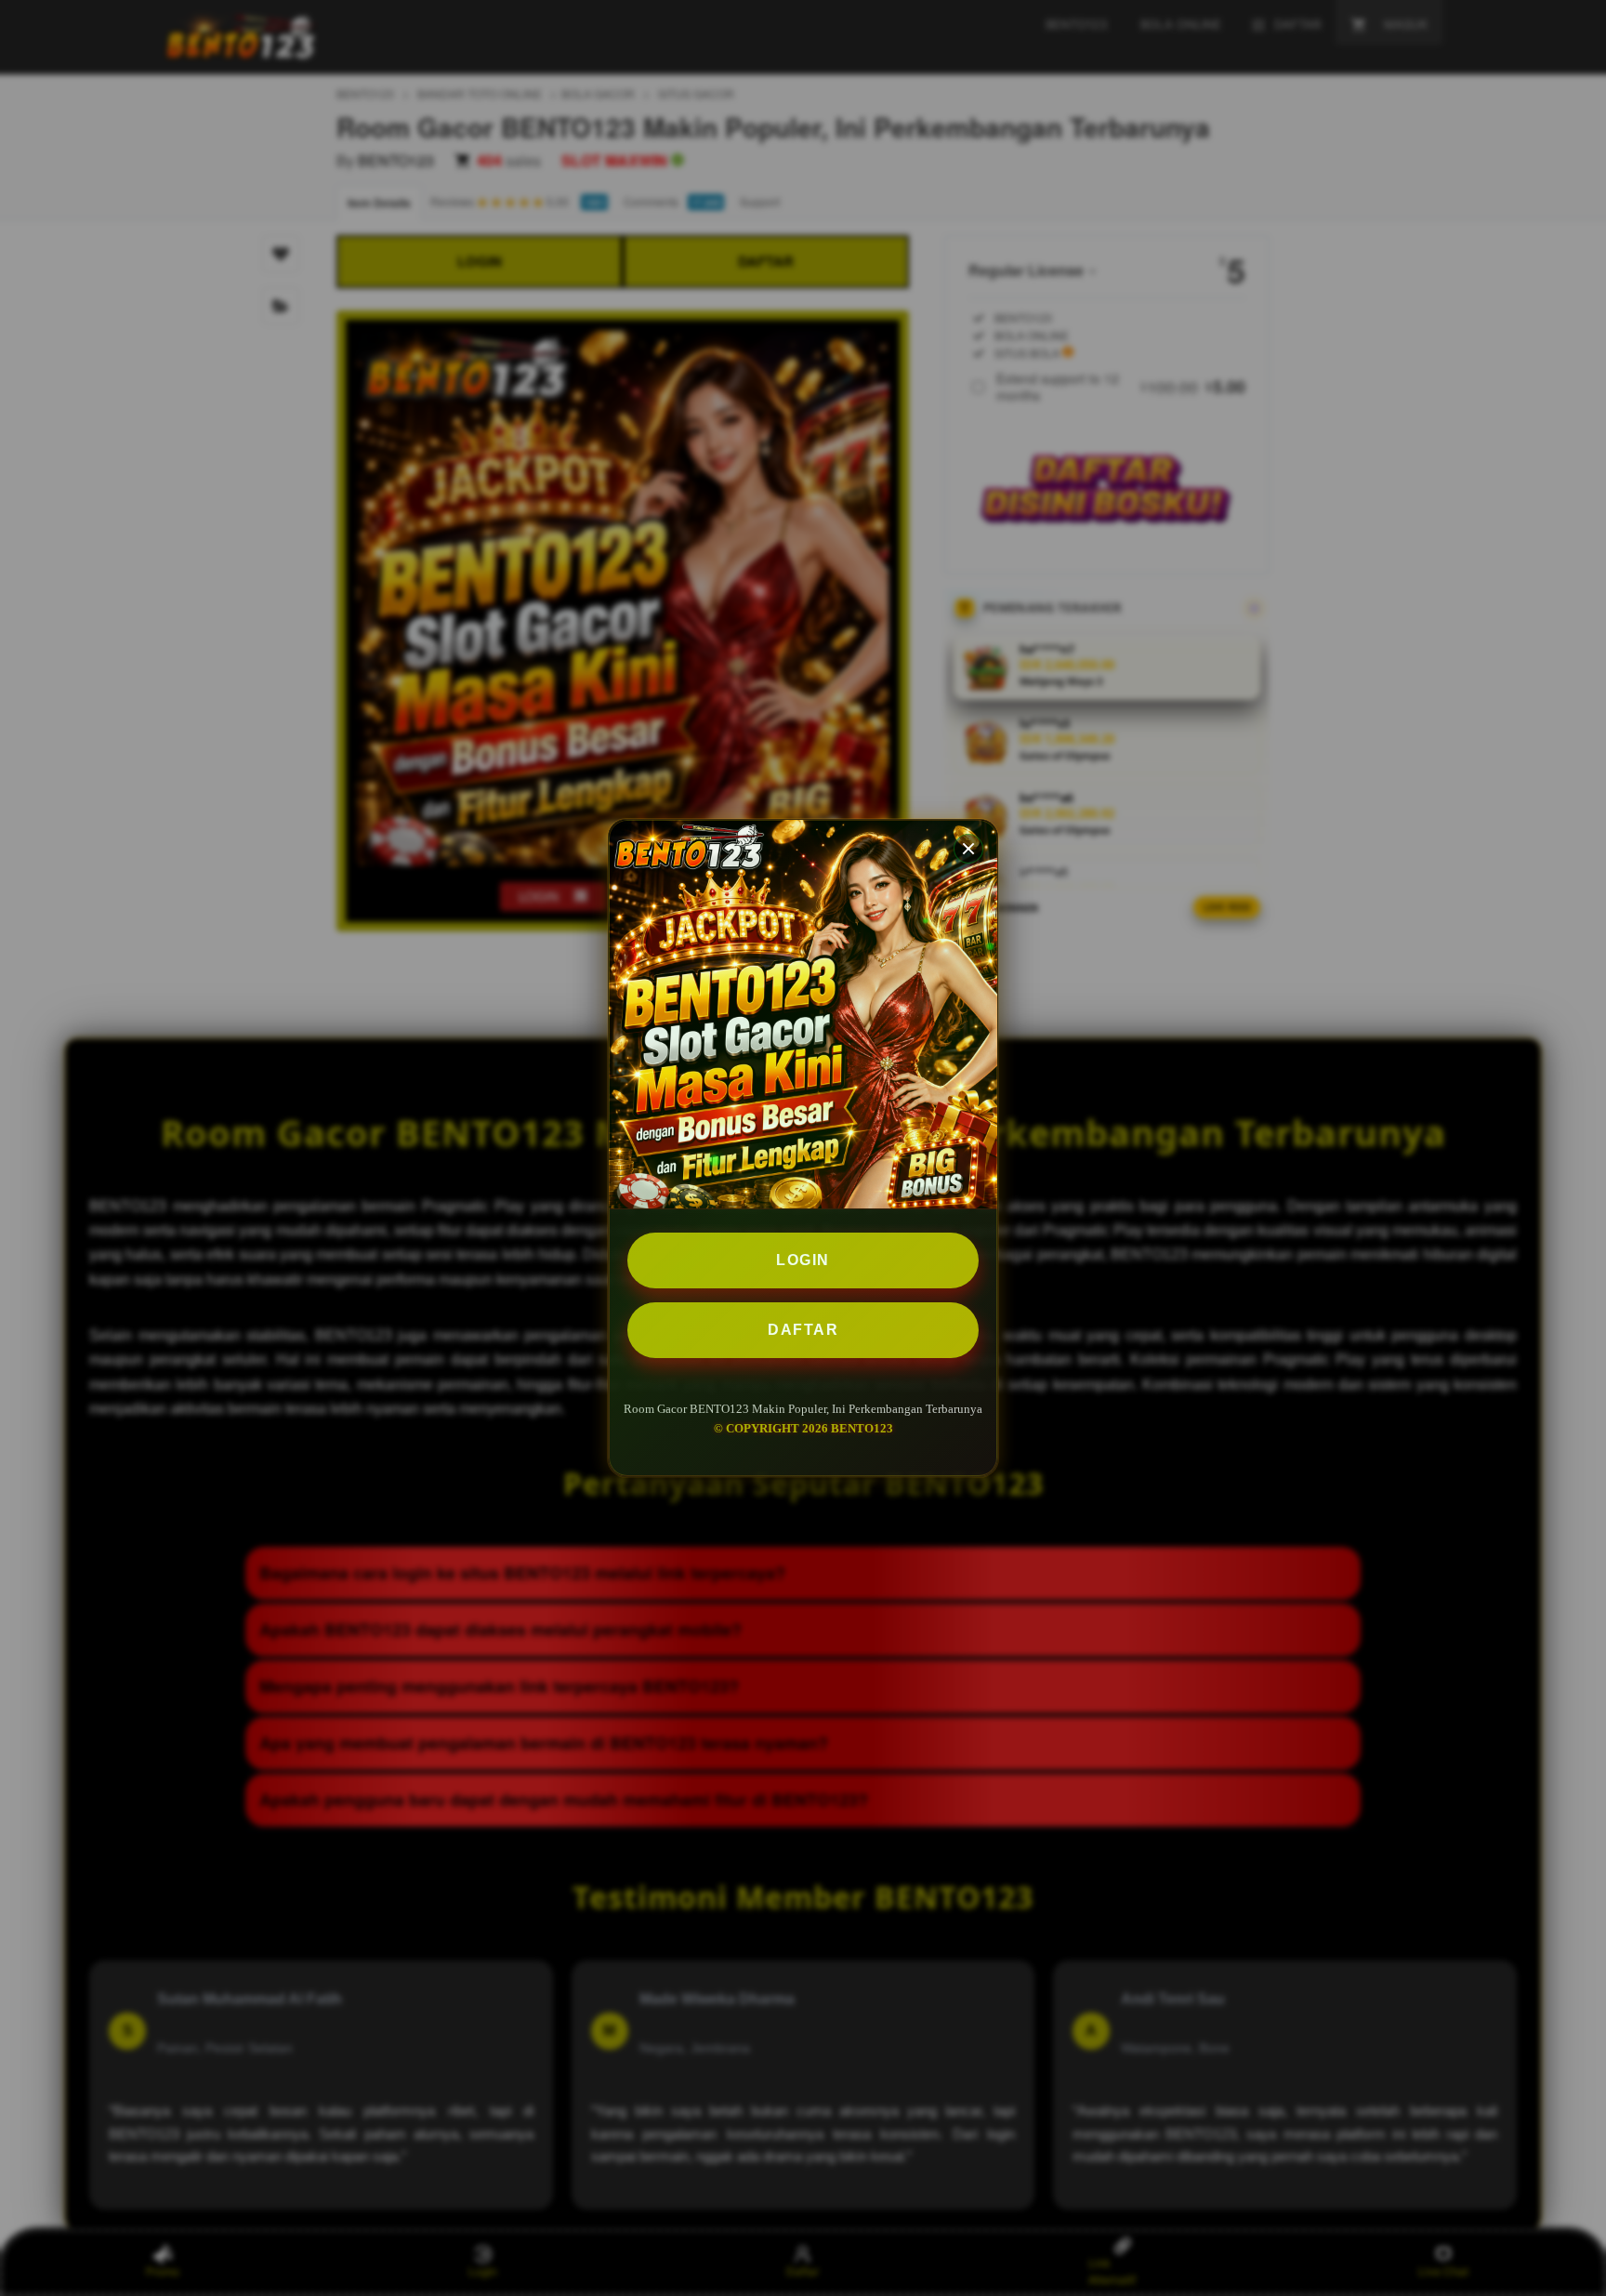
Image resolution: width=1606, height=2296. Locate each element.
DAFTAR (803, 1330)
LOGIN (803, 1260)
